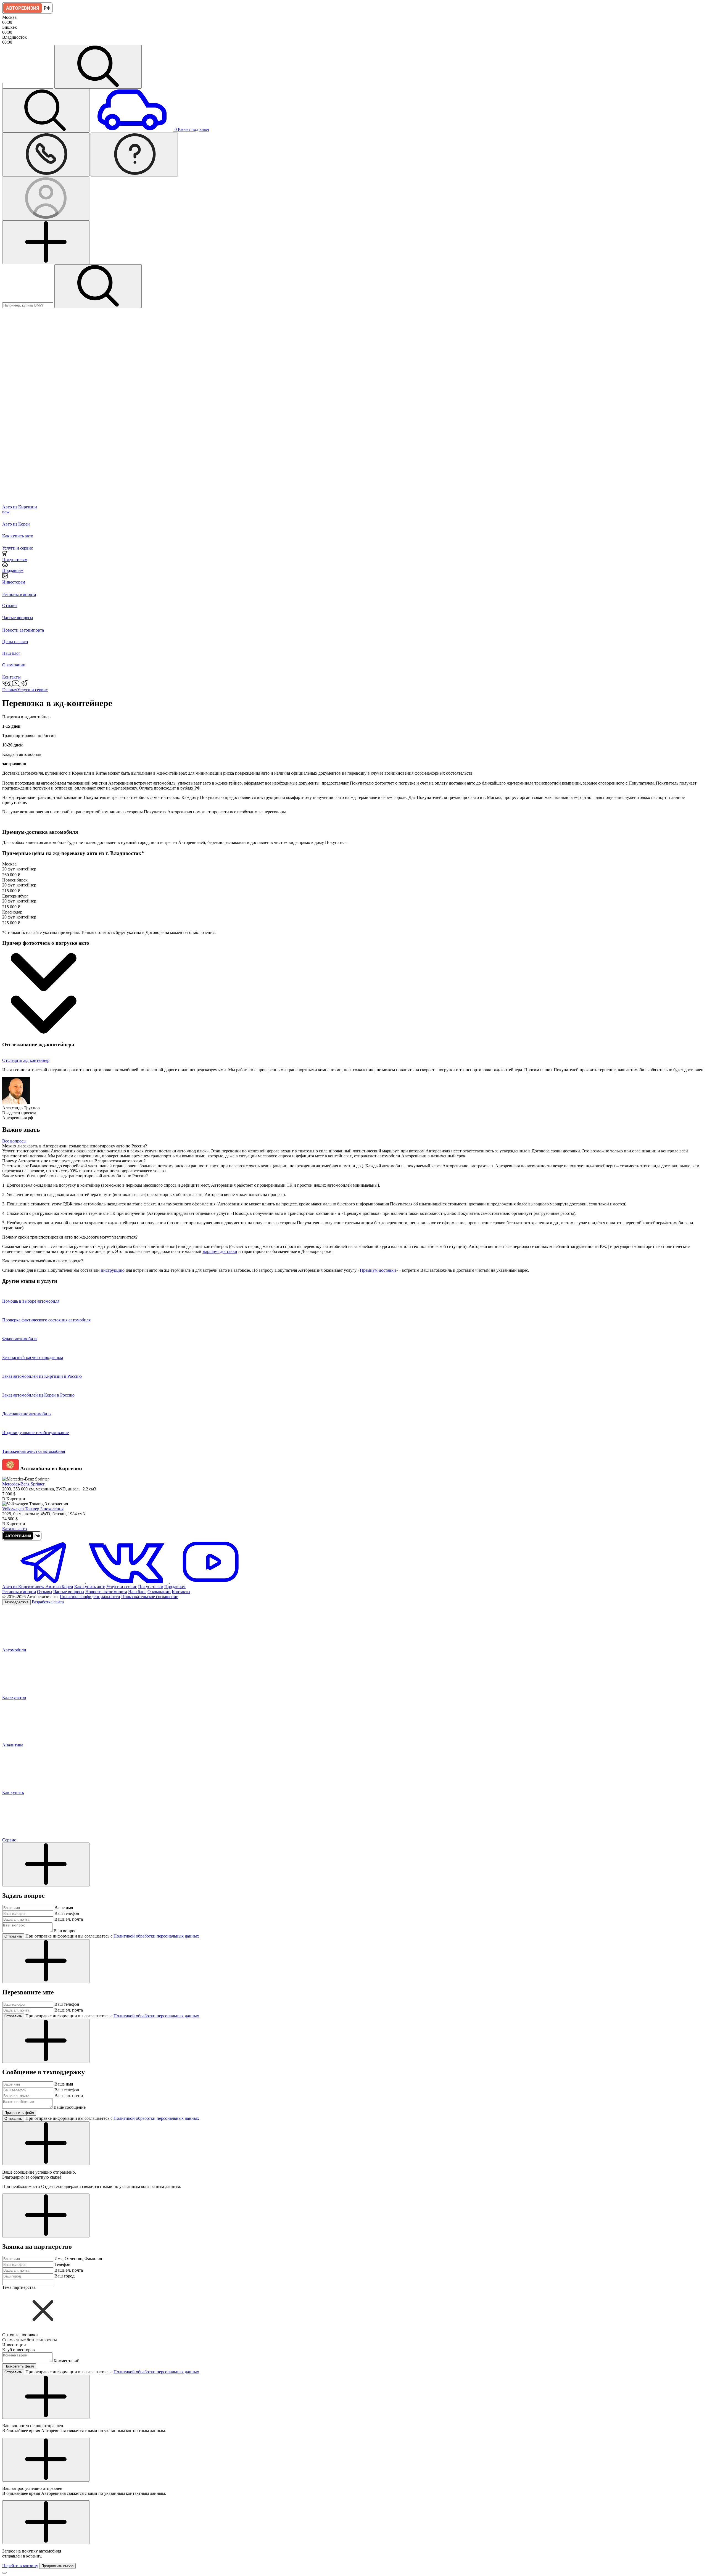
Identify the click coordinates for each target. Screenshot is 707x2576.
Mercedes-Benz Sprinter (23, 1484)
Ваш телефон (67, 1913)
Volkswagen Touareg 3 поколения (33, 1509)
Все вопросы (14, 1141)
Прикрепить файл (19, 2113)
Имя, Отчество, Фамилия (78, 2259)
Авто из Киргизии (23, 1587)
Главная (10, 690)
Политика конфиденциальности (90, 1597)
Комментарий (67, 2361)
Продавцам (175, 1587)
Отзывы (45, 1592)
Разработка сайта (48, 1602)
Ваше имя (64, 1908)
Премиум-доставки (378, 1270)
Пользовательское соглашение (150, 1597)
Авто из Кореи (59, 1587)
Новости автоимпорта (106, 1592)
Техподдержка (16, 1602)
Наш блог (137, 1592)
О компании (159, 1592)
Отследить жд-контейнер (26, 1060)
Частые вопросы (69, 1592)
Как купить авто (90, 1587)
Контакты (181, 1592)
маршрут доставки (220, 1251)
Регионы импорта (19, 1592)
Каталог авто (14, 1529)
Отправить (13, 1936)
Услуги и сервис (32, 690)
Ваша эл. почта (69, 1919)
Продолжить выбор (57, 2566)
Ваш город (64, 2276)
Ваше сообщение (70, 2107)
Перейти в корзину (20, 2566)
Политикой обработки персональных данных (156, 1936)
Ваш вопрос (65, 1931)
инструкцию (113, 1270)
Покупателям (151, 1587)
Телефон (62, 2264)
